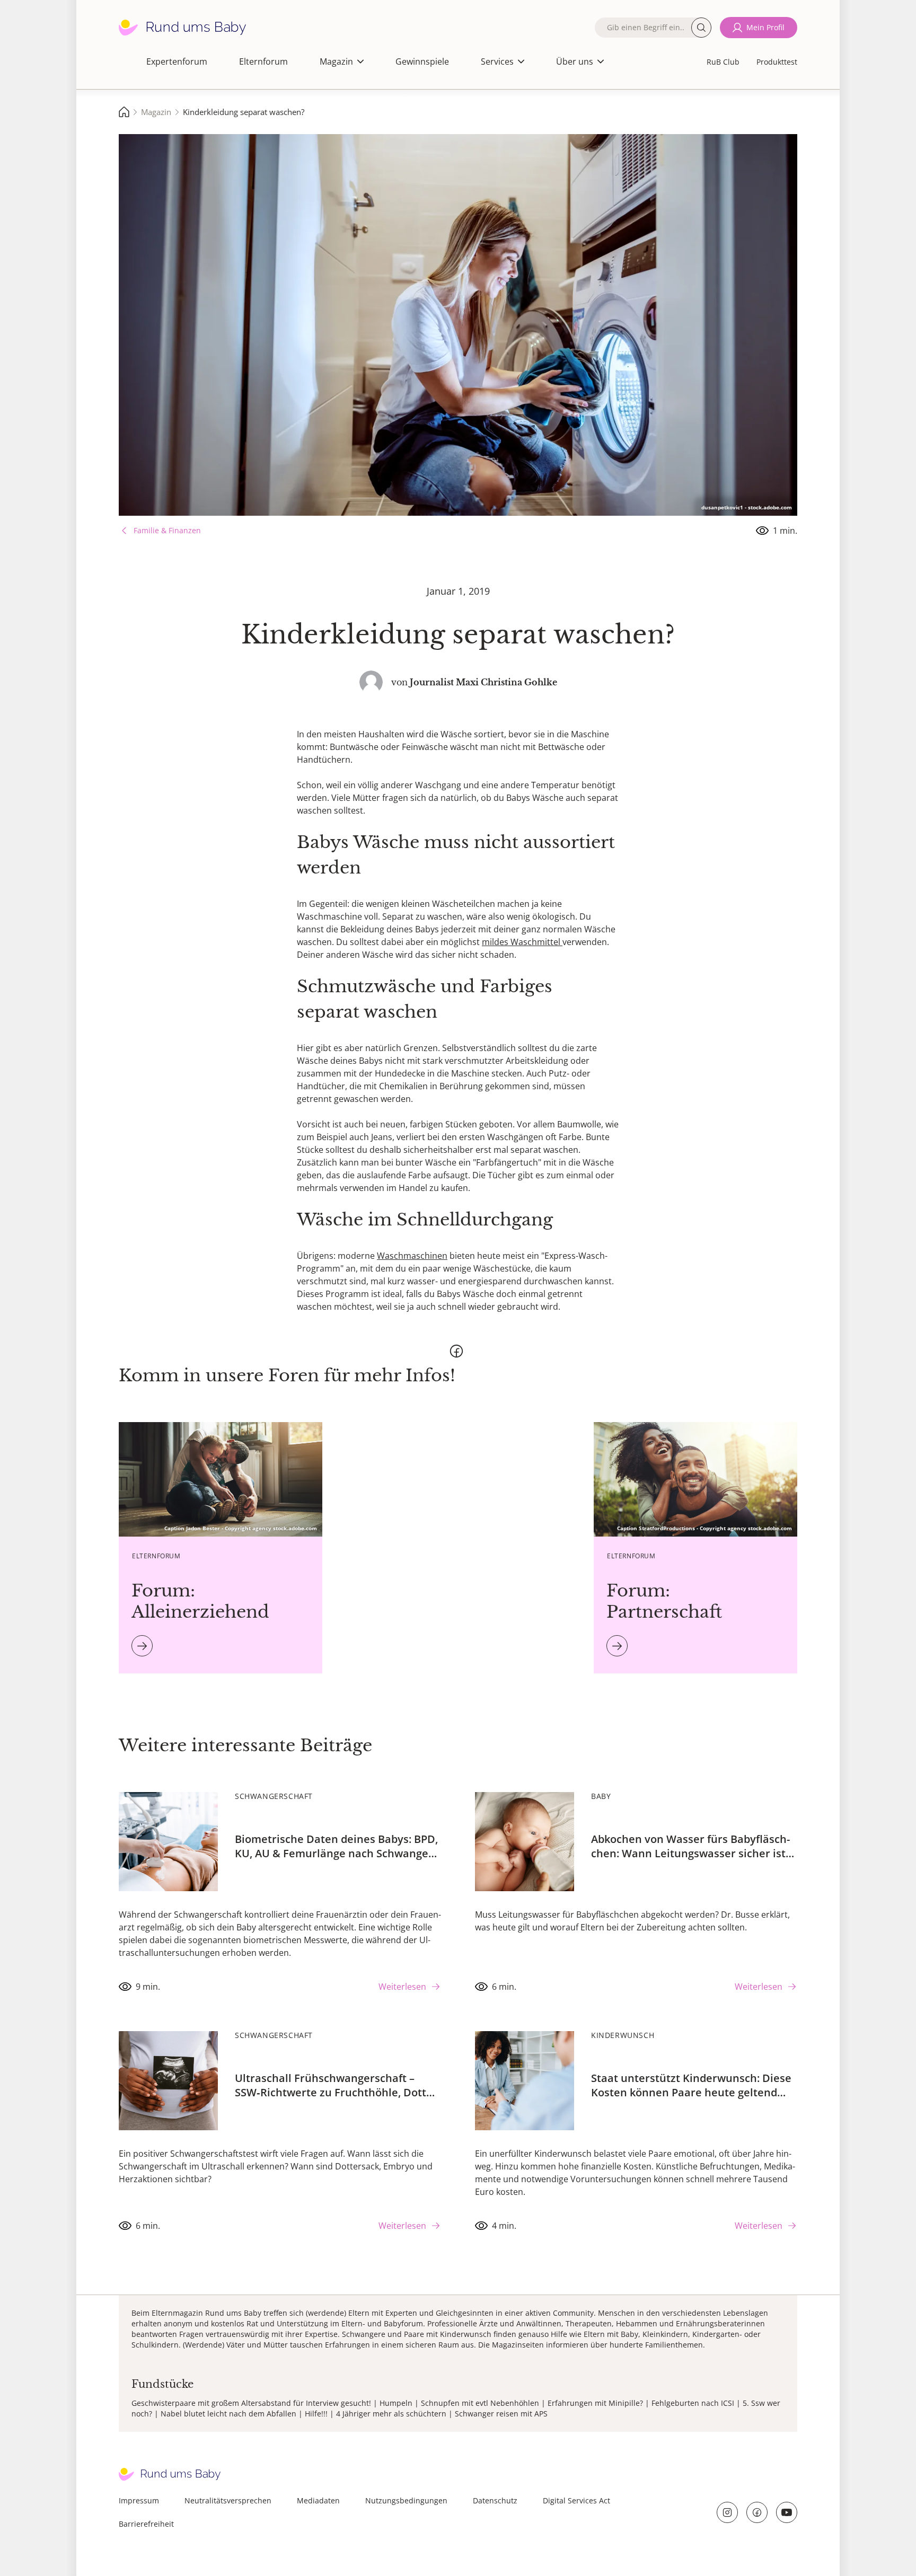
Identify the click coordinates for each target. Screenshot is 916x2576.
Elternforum (263, 61)
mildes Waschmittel (522, 942)
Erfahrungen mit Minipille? (595, 2403)
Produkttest (777, 62)
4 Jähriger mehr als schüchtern (391, 2414)
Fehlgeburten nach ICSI (693, 2403)
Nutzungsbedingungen (406, 2500)
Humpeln (396, 2403)
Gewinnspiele (422, 61)
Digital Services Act (576, 2500)
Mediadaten (318, 2500)
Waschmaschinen (412, 1256)
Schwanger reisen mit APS (501, 2414)
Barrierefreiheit (146, 2524)
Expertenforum (177, 61)
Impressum (139, 2500)
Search (701, 28)
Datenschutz (495, 2500)
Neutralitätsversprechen (228, 2500)
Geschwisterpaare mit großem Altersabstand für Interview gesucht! (251, 2403)
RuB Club (723, 62)
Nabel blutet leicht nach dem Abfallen (228, 2414)
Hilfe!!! (316, 2414)
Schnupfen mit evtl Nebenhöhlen (480, 2403)
